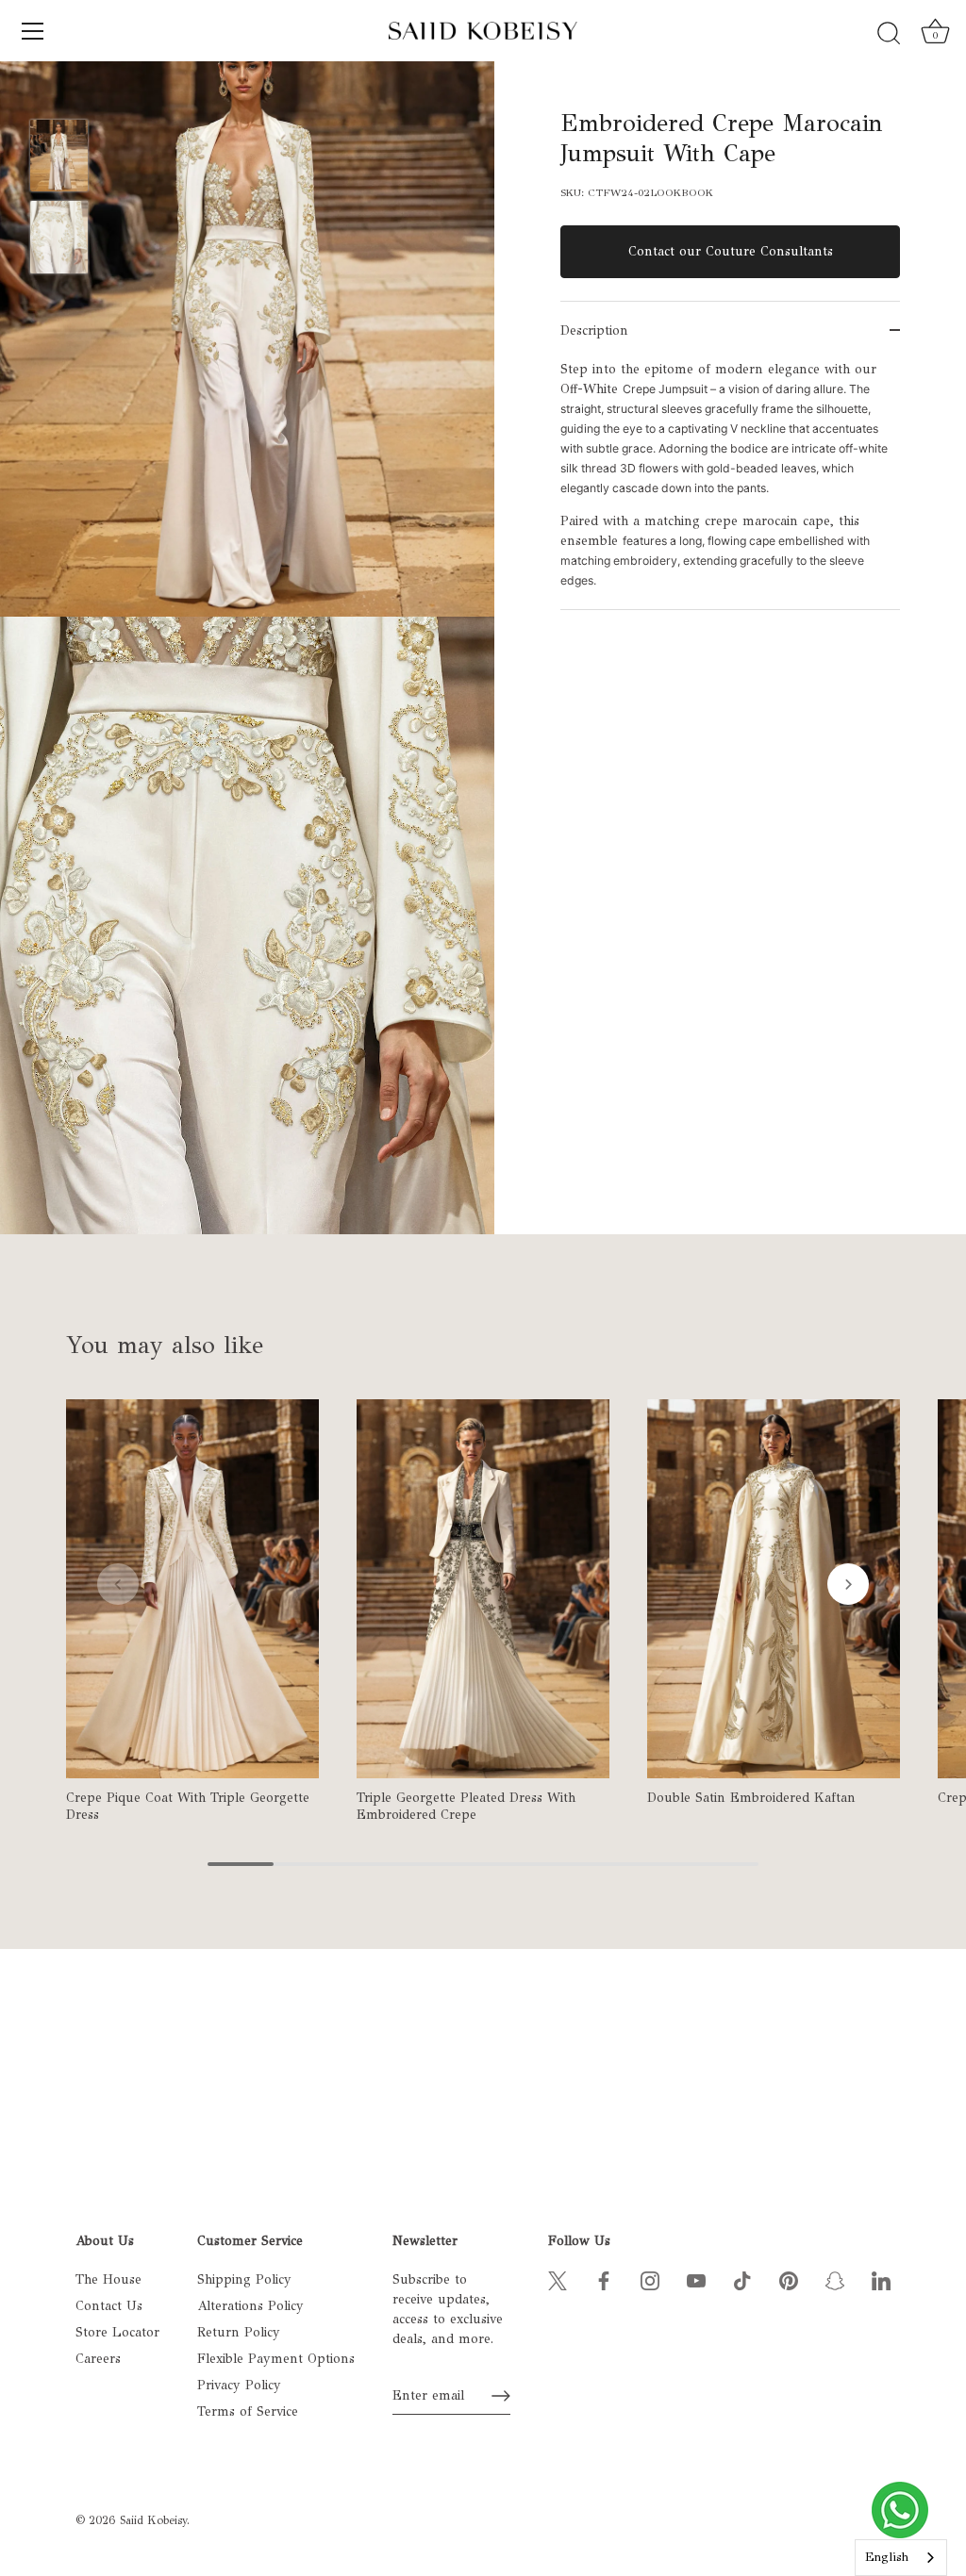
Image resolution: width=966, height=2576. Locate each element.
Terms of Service (248, 2411)
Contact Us (109, 2306)
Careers (98, 2359)
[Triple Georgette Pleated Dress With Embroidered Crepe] (483, 1589)
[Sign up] (501, 2396)
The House (108, 2279)
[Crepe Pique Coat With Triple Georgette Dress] (192, 1589)
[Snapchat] (835, 2279)
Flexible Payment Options (276, 2359)
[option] (59, 158)
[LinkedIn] (881, 2279)
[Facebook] (604, 2279)
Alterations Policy (250, 2306)
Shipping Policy (244, 2279)
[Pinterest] (789, 2279)
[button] (118, 1584)
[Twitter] (558, 2279)
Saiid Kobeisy (153, 2520)
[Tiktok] (742, 2279)
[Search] (889, 34)
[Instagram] (650, 2279)
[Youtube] (696, 2279)
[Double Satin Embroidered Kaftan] (774, 1589)
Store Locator (117, 2332)
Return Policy (239, 2332)
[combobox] (901, 2558)
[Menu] (33, 31)
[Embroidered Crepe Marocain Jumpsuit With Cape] (59, 156)
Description (594, 330)
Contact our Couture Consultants (731, 251)
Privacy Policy (239, 2385)
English (887, 2557)
